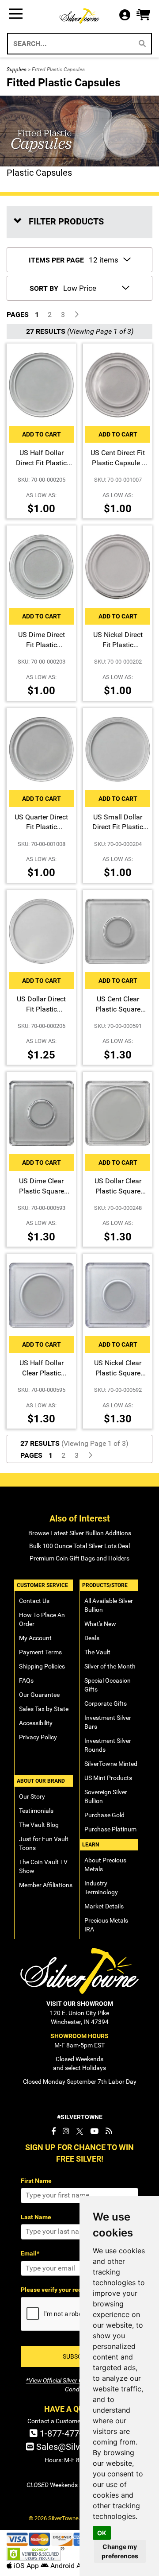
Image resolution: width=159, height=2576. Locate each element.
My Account (35, 1638)
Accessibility (36, 1723)
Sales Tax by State (44, 1709)
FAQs (26, 1680)
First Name (36, 2181)
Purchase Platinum (110, 1829)
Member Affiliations (46, 1885)
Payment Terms (40, 1652)
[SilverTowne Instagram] (66, 2131)
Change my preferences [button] (120, 2551)
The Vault (97, 1652)
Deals (92, 1638)
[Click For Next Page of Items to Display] (76, 315)
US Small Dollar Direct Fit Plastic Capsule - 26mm (118, 827)
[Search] (142, 44)
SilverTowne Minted (111, 1764)
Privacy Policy (38, 1737)
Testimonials (36, 1811)
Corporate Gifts (106, 1703)
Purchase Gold (104, 1815)
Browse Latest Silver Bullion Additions (80, 1533)
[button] (143, 15)
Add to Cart (42, 434)
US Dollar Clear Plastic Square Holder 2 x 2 (118, 1191)
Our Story (32, 1796)
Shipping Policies (42, 1666)
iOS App (26, 2566)
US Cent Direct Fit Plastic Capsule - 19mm (118, 463)
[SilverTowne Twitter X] (80, 2131)
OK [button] (102, 2533)
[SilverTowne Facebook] (53, 2131)
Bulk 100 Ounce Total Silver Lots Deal (79, 1546)
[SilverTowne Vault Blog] (109, 2131)
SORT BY (44, 288)
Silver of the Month (110, 1666)
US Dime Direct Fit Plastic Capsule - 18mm (41, 645)
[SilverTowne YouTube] (94, 2131)
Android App (69, 2566)
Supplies (17, 70)
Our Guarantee (39, 1695)
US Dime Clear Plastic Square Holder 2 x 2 (42, 1191)
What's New (100, 1624)
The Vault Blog (39, 1825)
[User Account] (127, 16)
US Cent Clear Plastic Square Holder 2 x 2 (118, 1009)
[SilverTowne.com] (79, 16)
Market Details (104, 1906)
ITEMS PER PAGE (56, 260)
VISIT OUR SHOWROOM (80, 2004)
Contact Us (34, 1601)
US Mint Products (108, 1778)
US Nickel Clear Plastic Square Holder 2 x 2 (118, 1373)
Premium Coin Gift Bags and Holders (79, 1558)
